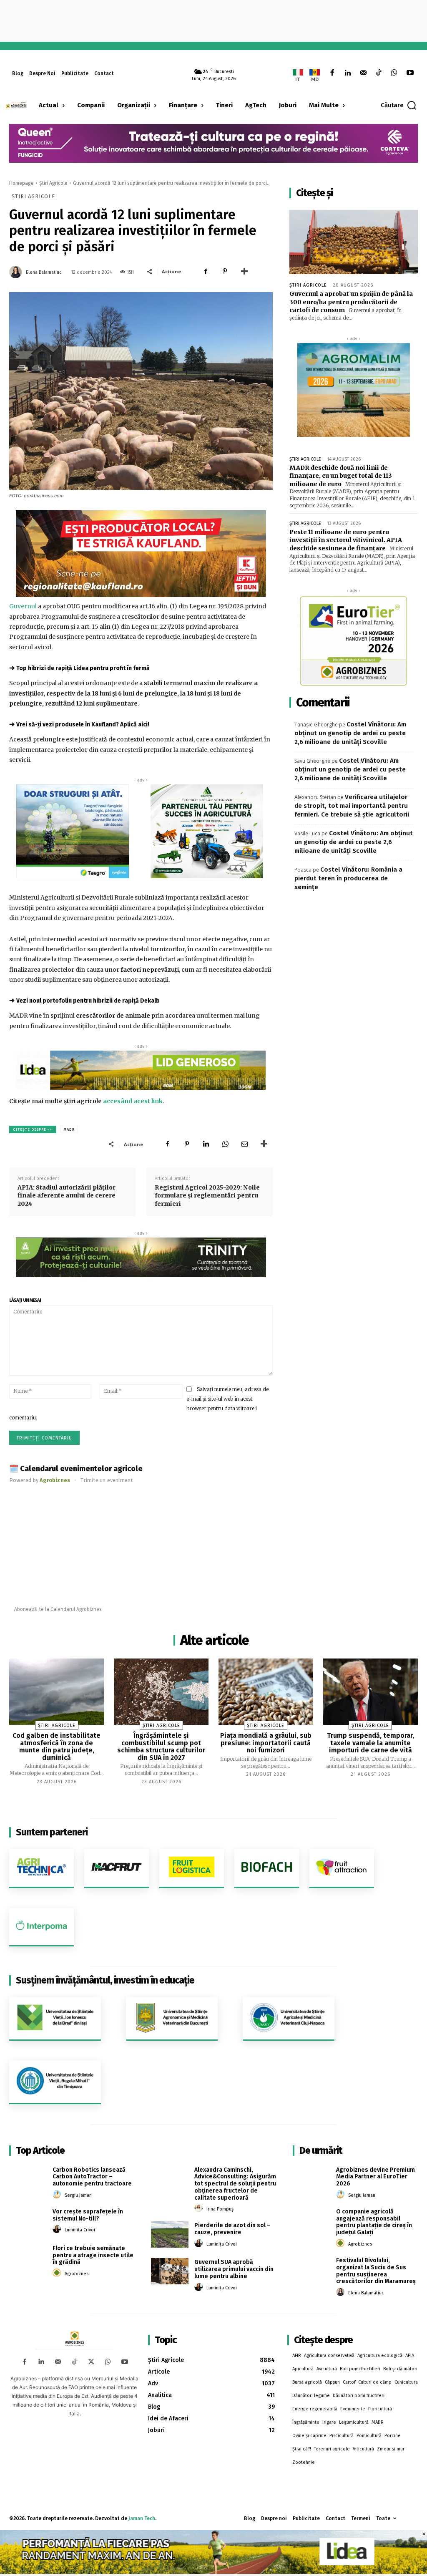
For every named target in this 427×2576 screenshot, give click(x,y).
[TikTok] (379, 73)
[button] (399, 105)
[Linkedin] (348, 73)
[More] (244, 271)
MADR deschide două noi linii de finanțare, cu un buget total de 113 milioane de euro (341, 476)
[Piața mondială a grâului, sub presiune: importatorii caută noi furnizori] (266, 1692)
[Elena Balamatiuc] (17, 272)
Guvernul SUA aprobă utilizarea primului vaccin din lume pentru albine (234, 2269)
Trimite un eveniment (107, 1480)
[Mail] (363, 73)
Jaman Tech (142, 2518)
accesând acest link (133, 1101)
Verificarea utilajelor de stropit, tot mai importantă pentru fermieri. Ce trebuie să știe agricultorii (352, 806)
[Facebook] (332, 73)
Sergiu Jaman (78, 2195)
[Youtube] (410, 73)
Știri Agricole (53, 183)
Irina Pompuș (220, 2209)
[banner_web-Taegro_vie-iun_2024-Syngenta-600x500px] (72, 831)
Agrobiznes (77, 2274)
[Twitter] (91, 2362)
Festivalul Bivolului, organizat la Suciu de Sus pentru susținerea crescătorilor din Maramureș (376, 2271)
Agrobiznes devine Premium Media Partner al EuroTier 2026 (376, 2177)
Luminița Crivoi (80, 2230)
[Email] (244, 1144)
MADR (69, 1129)
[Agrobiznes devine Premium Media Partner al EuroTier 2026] (311, 2179)
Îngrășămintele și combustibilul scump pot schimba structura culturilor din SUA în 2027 (161, 1747)
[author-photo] (58, 2195)
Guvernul (23, 606)
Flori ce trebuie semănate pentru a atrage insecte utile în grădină (93, 2255)
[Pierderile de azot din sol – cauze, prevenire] (170, 2234)
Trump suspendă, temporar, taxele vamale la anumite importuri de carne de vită (370, 1743)
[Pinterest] (225, 271)
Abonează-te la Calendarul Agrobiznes (58, 1609)
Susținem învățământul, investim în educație (105, 1980)
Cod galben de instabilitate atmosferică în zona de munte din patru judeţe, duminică (57, 1747)
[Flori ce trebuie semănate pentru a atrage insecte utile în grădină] (28, 2257)
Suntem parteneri (52, 1832)
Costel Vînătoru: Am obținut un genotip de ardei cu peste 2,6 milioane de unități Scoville (350, 733)
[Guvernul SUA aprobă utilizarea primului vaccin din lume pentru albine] (170, 2271)
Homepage (21, 183)
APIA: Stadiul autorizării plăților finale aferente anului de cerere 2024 (67, 1196)
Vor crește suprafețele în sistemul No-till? (88, 2215)
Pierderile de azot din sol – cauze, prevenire (232, 2229)
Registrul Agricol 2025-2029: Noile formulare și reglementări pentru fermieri (207, 1196)
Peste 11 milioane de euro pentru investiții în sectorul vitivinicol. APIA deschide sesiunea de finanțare (346, 540)
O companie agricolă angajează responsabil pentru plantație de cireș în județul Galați (374, 2222)
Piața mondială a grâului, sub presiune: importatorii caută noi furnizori (266, 1743)
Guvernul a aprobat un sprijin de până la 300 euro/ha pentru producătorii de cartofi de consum (351, 302)
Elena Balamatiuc (44, 272)
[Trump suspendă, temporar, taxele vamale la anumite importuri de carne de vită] (370, 1692)
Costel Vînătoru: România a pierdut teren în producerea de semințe (348, 878)
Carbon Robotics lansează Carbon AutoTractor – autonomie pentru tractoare (92, 2177)
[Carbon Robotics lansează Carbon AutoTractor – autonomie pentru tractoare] (28, 2179)
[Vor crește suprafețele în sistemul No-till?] (28, 2221)
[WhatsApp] (394, 73)
